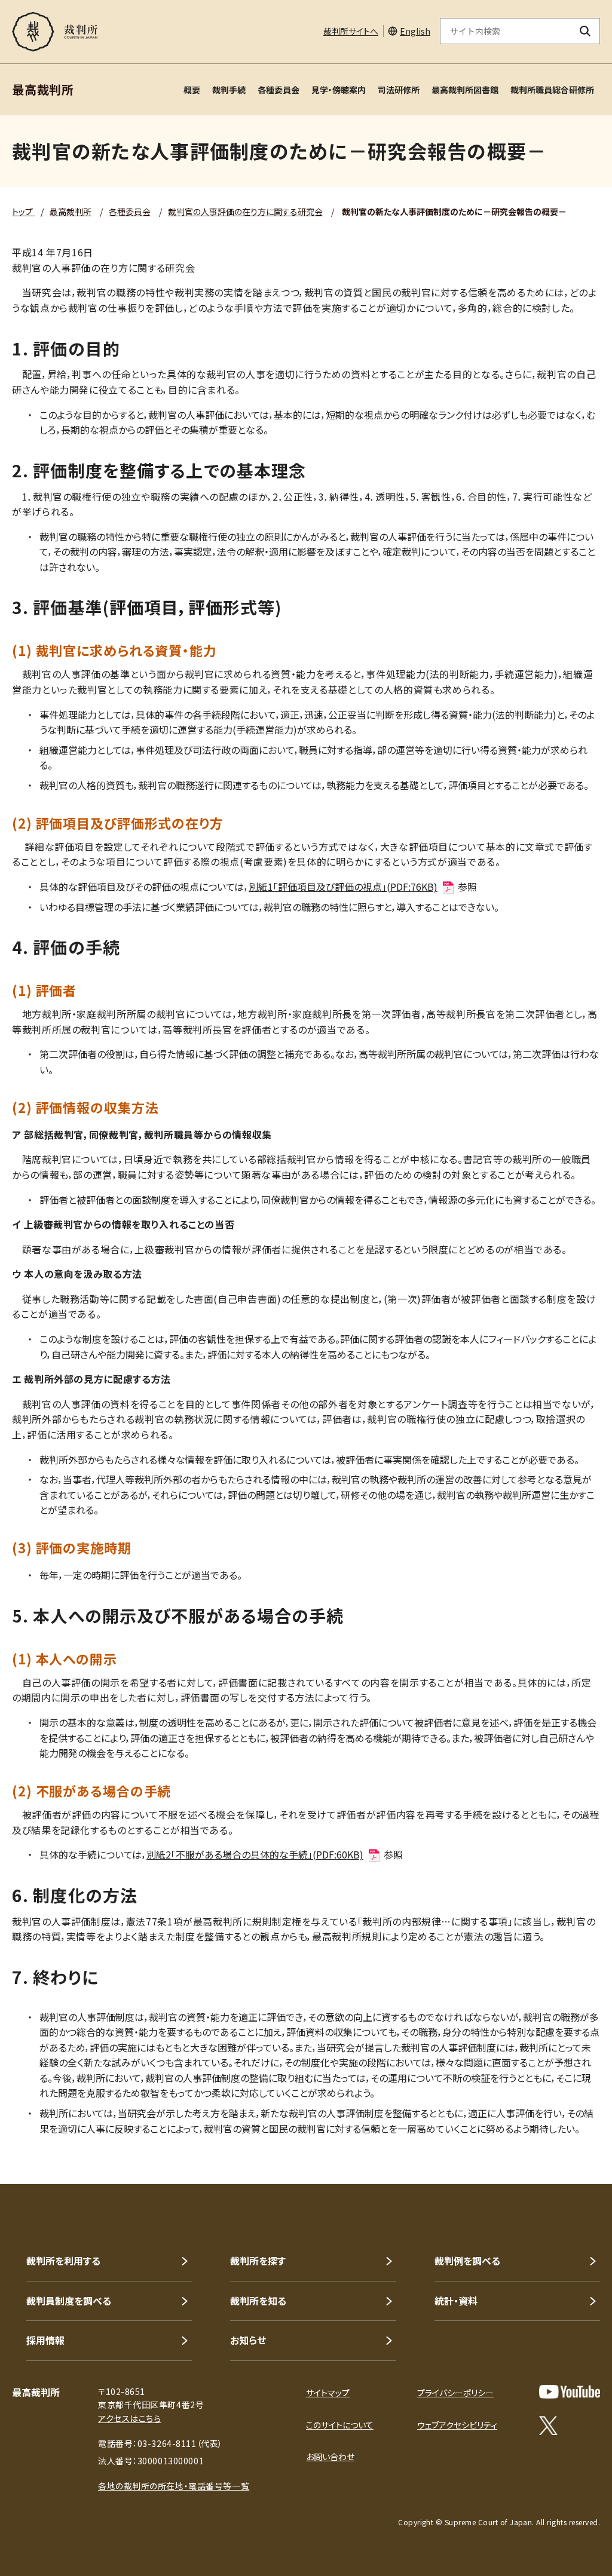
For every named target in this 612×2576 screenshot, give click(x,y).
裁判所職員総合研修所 (552, 90)
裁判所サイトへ (351, 31)
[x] (548, 2425)
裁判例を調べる (467, 2261)
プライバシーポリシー (455, 2393)
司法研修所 (399, 90)
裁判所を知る (258, 2301)
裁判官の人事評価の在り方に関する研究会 (245, 211)
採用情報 (45, 2340)
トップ (23, 211)
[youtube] (570, 2392)
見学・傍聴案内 (339, 90)
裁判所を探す (258, 2261)
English (415, 31)
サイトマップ (328, 2393)
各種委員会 (279, 90)
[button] (569, 2141)
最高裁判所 (71, 211)
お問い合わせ (330, 2457)
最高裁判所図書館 (465, 90)
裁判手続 (229, 90)
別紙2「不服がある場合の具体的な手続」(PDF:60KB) (255, 1854)
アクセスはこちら (129, 2418)
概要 (192, 90)
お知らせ (248, 2340)
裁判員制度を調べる (69, 2301)
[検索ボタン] (585, 31)
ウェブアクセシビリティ (457, 2425)
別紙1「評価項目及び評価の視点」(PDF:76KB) (343, 887)
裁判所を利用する (63, 2261)
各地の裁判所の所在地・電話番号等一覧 (174, 2486)
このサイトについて (340, 2425)
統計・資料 (456, 2301)
